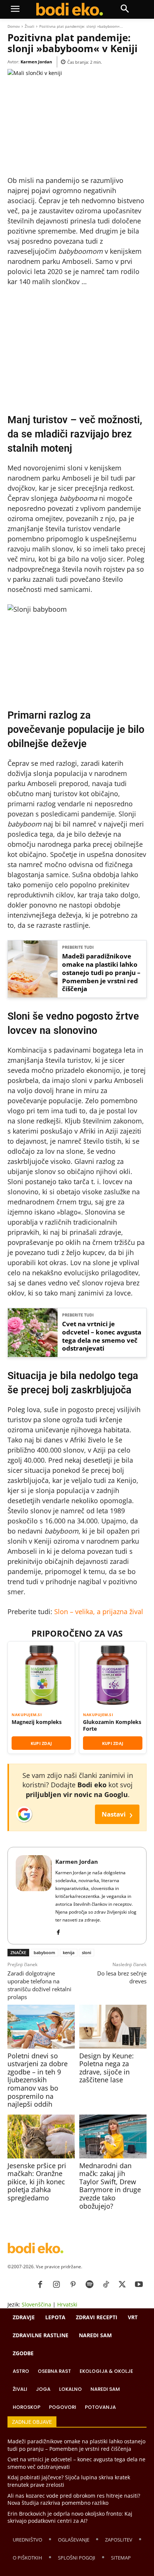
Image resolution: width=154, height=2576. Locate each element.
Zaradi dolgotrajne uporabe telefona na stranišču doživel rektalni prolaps (39, 1985)
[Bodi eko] (69, 9)
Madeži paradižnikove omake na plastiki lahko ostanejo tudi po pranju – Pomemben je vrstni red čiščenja (101, 973)
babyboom (44, 1952)
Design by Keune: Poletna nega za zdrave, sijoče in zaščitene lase (107, 2068)
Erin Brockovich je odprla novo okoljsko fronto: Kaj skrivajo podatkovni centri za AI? (70, 2517)
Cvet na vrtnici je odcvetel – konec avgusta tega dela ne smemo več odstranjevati (102, 1336)
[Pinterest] (73, 2285)
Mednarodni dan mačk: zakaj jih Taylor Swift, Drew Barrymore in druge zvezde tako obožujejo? (110, 2186)
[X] (122, 2285)
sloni (87, 1952)
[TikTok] (106, 2285)
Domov (14, 26)
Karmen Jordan (36, 62)
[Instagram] (56, 2285)
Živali (30, 26)
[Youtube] (139, 2285)
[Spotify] (89, 2285)
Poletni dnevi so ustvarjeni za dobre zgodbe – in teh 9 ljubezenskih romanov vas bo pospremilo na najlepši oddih (38, 2080)
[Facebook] (58, 1931)
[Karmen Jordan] (34, 1896)
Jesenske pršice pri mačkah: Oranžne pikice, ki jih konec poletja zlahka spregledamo (37, 2182)
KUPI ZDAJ (41, 1743)
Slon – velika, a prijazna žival (99, 1611)
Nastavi (117, 1814)
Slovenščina (36, 2304)
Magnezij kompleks (37, 1722)
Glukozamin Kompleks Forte (112, 1725)
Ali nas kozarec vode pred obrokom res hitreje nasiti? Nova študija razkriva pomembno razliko (74, 2499)
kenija (69, 1952)
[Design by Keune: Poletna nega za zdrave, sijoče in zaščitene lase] (113, 2027)
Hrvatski (67, 2304)
